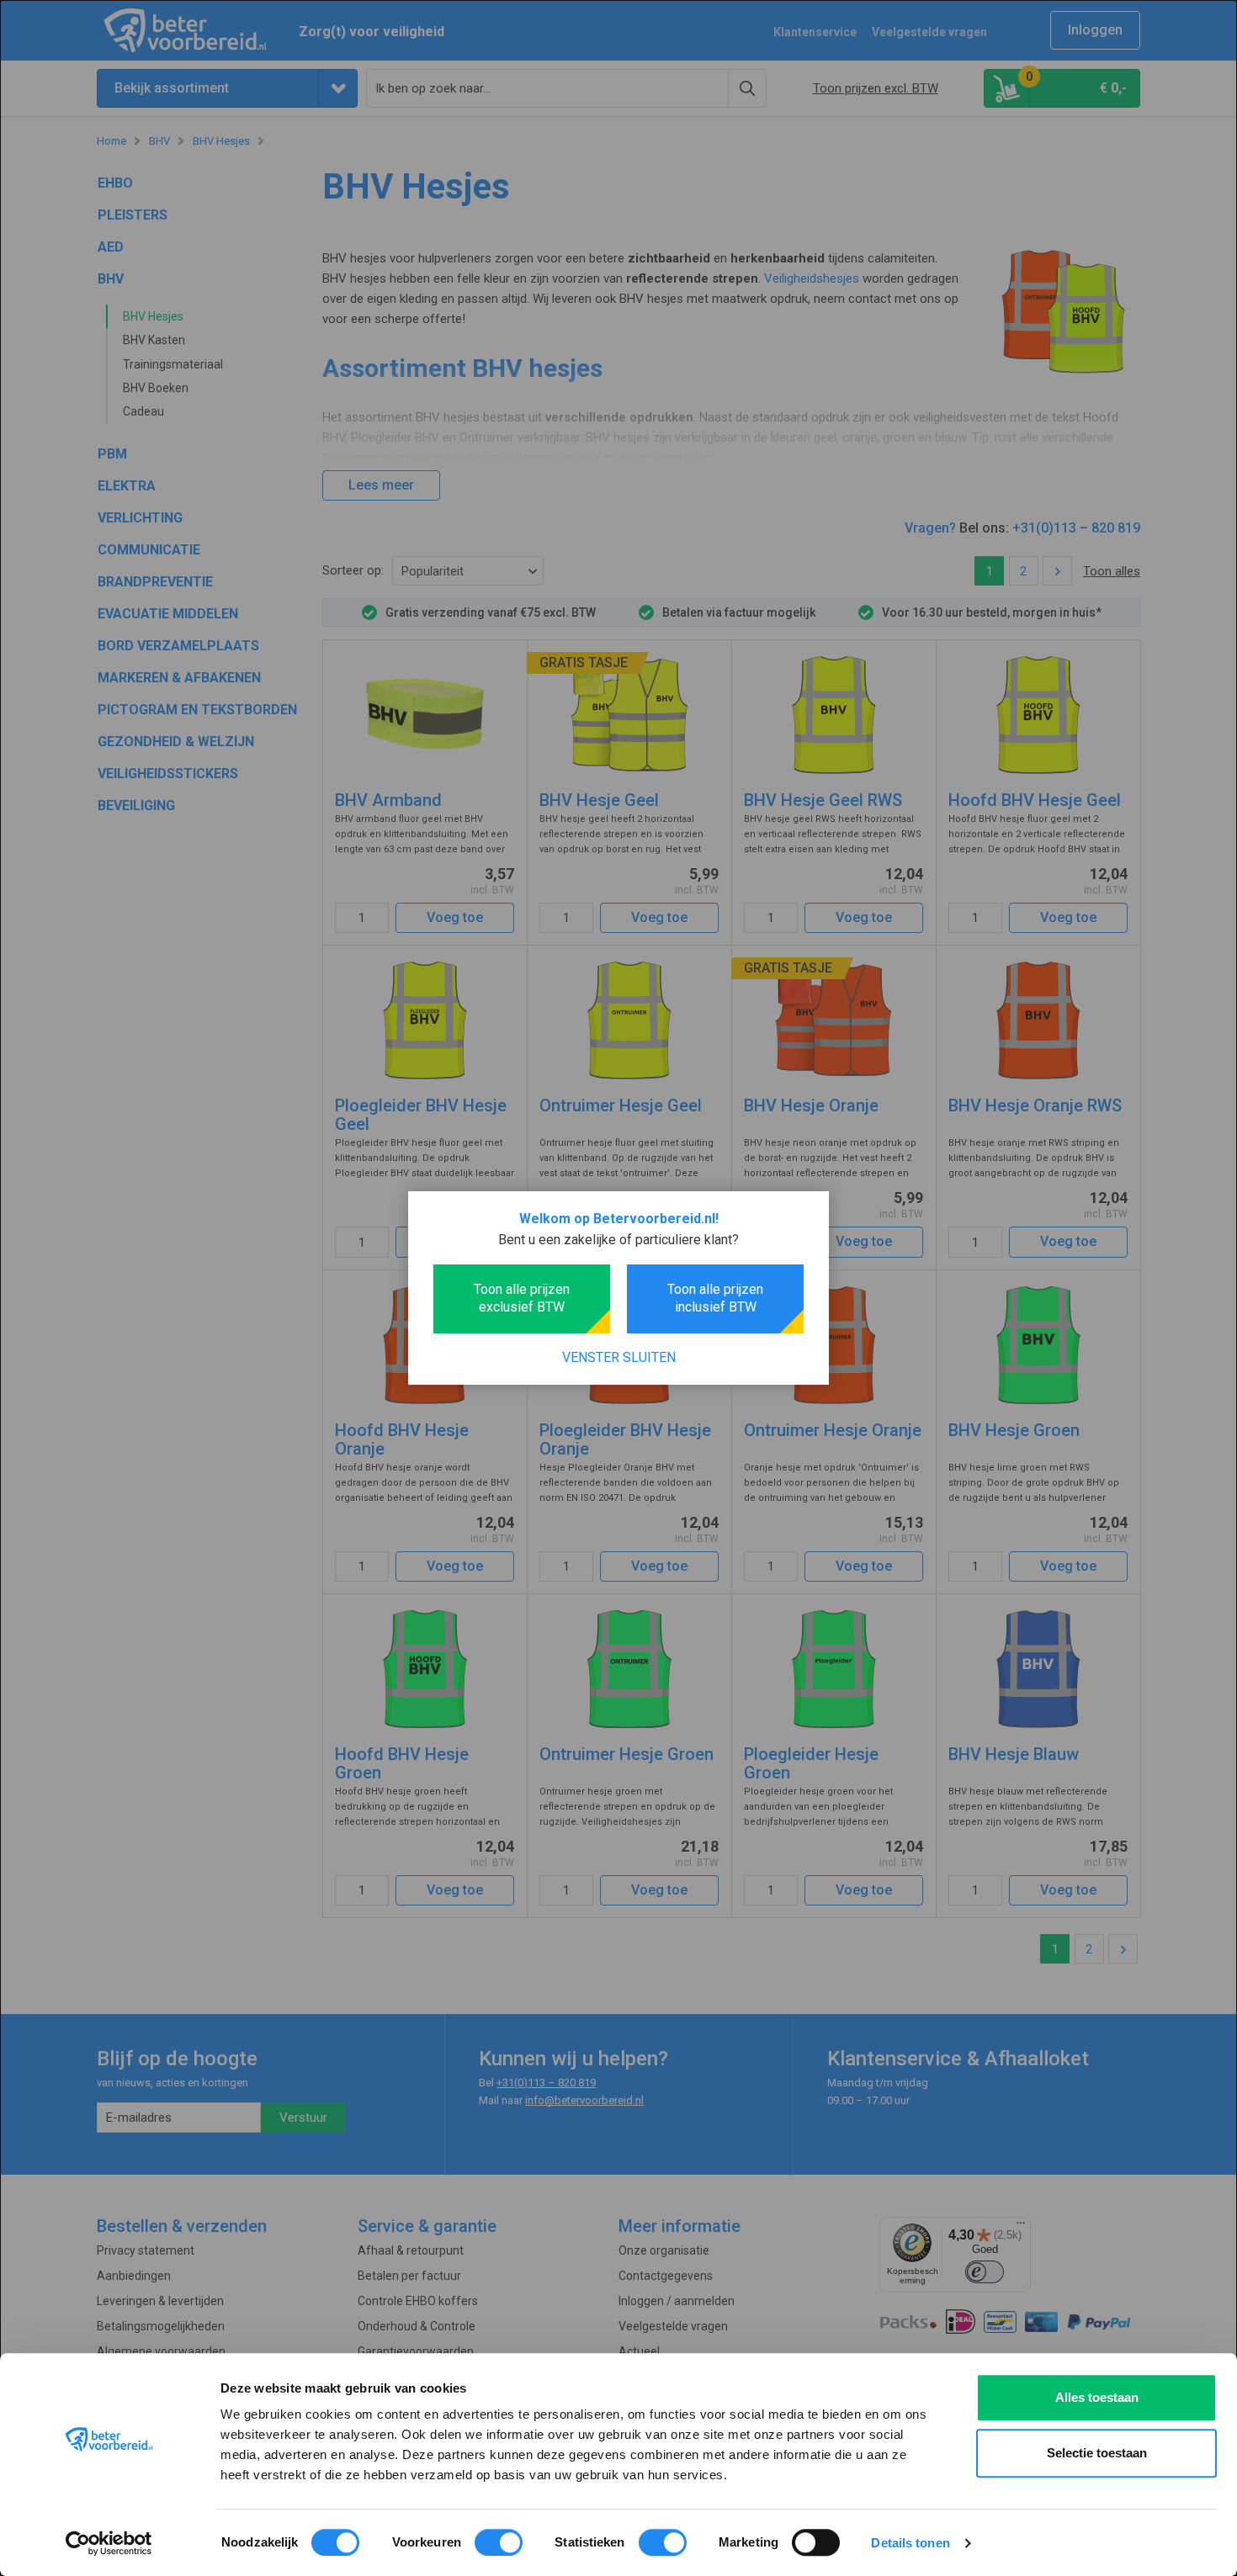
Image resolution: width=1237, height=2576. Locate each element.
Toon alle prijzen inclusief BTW (715, 1298)
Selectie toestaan (1097, 2453)
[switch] (499, 2542)
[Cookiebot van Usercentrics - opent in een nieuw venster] (109, 2543)
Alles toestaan (1097, 2397)
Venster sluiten (619, 1357)
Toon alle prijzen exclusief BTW (522, 1298)
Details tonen (910, 2543)
